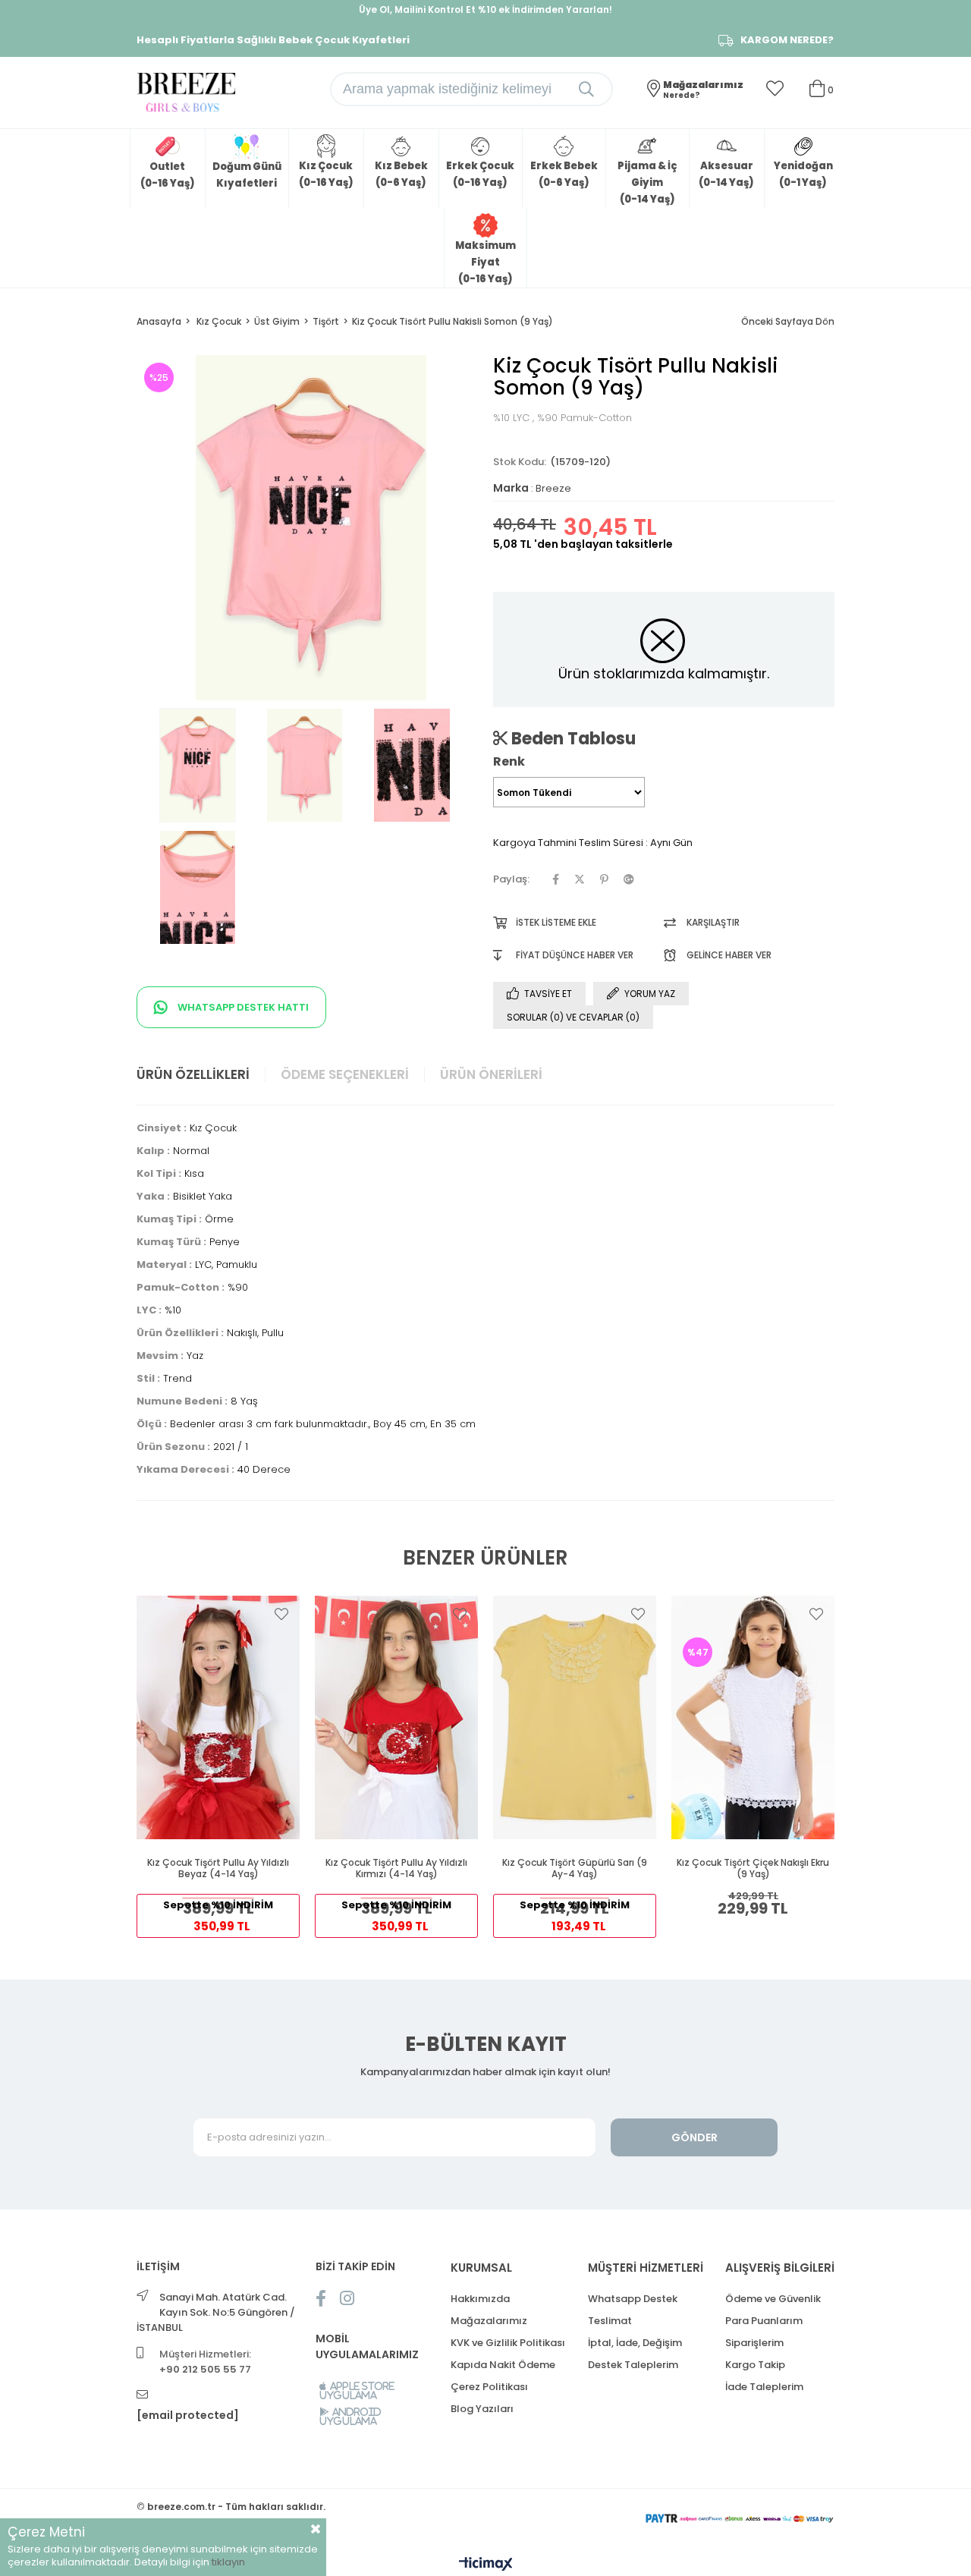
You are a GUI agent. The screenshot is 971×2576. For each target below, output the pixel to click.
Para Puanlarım (764, 2321)
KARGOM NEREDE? (787, 40)
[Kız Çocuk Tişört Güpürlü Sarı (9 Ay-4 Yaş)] (575, 1717)
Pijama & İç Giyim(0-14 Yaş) (647, 182)
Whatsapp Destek (633, 2299)
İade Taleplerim (764, 2387)
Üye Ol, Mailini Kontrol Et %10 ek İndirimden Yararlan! (485, 9)
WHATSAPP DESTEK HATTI (242, 1007)
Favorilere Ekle (281, 1614)
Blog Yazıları (482, 2409)
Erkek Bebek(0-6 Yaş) (564, 174)
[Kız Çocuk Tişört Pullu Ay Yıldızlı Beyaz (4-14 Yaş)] (218, 1717)
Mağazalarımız (489, 2321)
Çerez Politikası (489, 2387)
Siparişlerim (754, 2343)
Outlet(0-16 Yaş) (168, 175)
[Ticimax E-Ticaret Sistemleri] (486, 2565)
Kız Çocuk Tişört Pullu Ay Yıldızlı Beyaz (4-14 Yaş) (218, 1868)
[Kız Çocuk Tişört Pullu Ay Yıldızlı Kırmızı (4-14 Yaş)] (396, 1717)
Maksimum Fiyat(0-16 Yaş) (485, 262)
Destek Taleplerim (633, 2365)
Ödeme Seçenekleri (345, 1074)
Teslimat (610, 2321)
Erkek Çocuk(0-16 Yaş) (480, 174)
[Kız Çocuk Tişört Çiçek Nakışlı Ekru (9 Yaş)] (753, 1717)
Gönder (694, 2137)
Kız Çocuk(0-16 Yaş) (326, 174)
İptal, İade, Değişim (635, 2343)
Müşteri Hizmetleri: (205, 2362)
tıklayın (228, 2562)
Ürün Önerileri (491, 1074)
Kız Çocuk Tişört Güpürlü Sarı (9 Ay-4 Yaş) (575, 1868)
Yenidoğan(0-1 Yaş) (803, 174)
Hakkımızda (480, 2299)
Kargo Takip (755, 2365)
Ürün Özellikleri (193, 1074)
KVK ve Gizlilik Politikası (508, 2343)
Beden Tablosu (572, 738)
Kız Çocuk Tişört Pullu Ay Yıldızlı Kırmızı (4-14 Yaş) (396, 1868)
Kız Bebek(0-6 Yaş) (401, 174)
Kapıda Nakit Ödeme (503, 2365)
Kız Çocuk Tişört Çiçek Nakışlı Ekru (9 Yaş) (753, 1868)
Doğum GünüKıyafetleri (247, 175)
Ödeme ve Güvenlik (773, 2299)
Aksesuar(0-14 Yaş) (726, 174)
